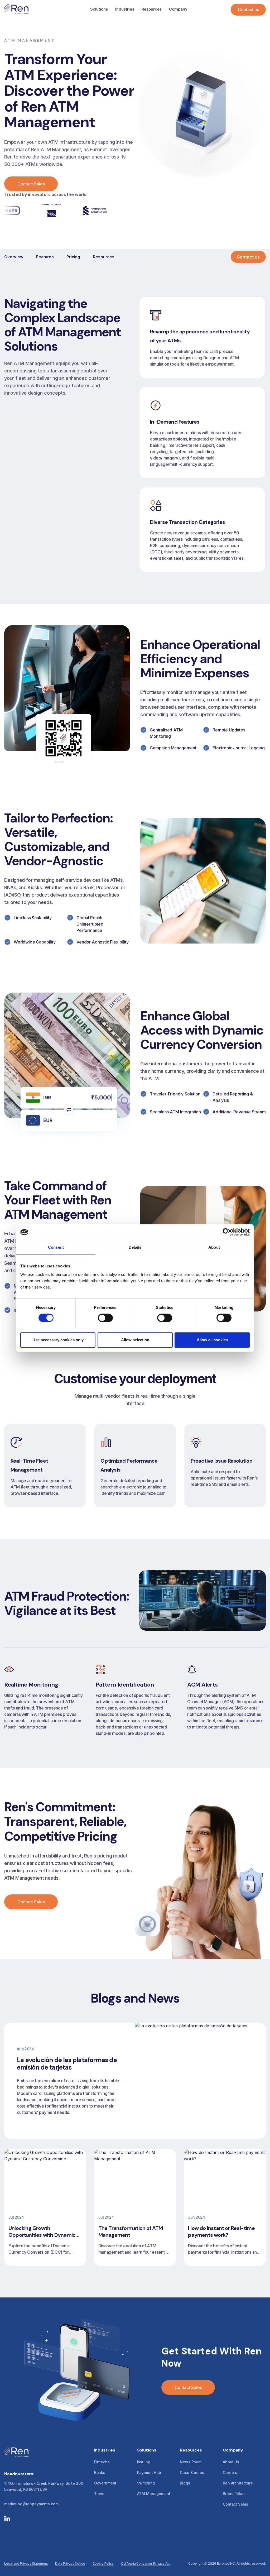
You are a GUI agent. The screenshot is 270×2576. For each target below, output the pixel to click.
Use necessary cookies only (58, 1340)
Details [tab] (135, 1247)
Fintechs (102, 2462)
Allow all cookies (212, 1340)
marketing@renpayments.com (31, 2504)
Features (45, 257)
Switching (146, 2483)
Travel (100, 2494)
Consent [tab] (56, 1247)
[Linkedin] (7, 2519)
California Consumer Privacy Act (146, 2563)
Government (105, 2483)
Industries (125, 9)
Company (178, 9)
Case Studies (192, 2472)
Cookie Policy (103, 2563)
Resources (152, 9)
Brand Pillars (234, 2494)
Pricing (73, 257)
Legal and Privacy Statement (26, 2563)
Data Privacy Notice (70, 2563)
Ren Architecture (238, 2483)
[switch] (105, 1318)
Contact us (248, 9)
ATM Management (154, 2494)
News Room (191, 2462)
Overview (14, 257)
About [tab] (214, 1247)
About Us (231, 2462)
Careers (230, 2472)
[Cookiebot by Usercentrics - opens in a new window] (227, 1232)
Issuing (144, 2462)
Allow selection (135, 1340)
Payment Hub (149, 2472)
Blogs (185, 2483)
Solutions (99, 9)
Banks (100, 2472)
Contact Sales (31, 184)
